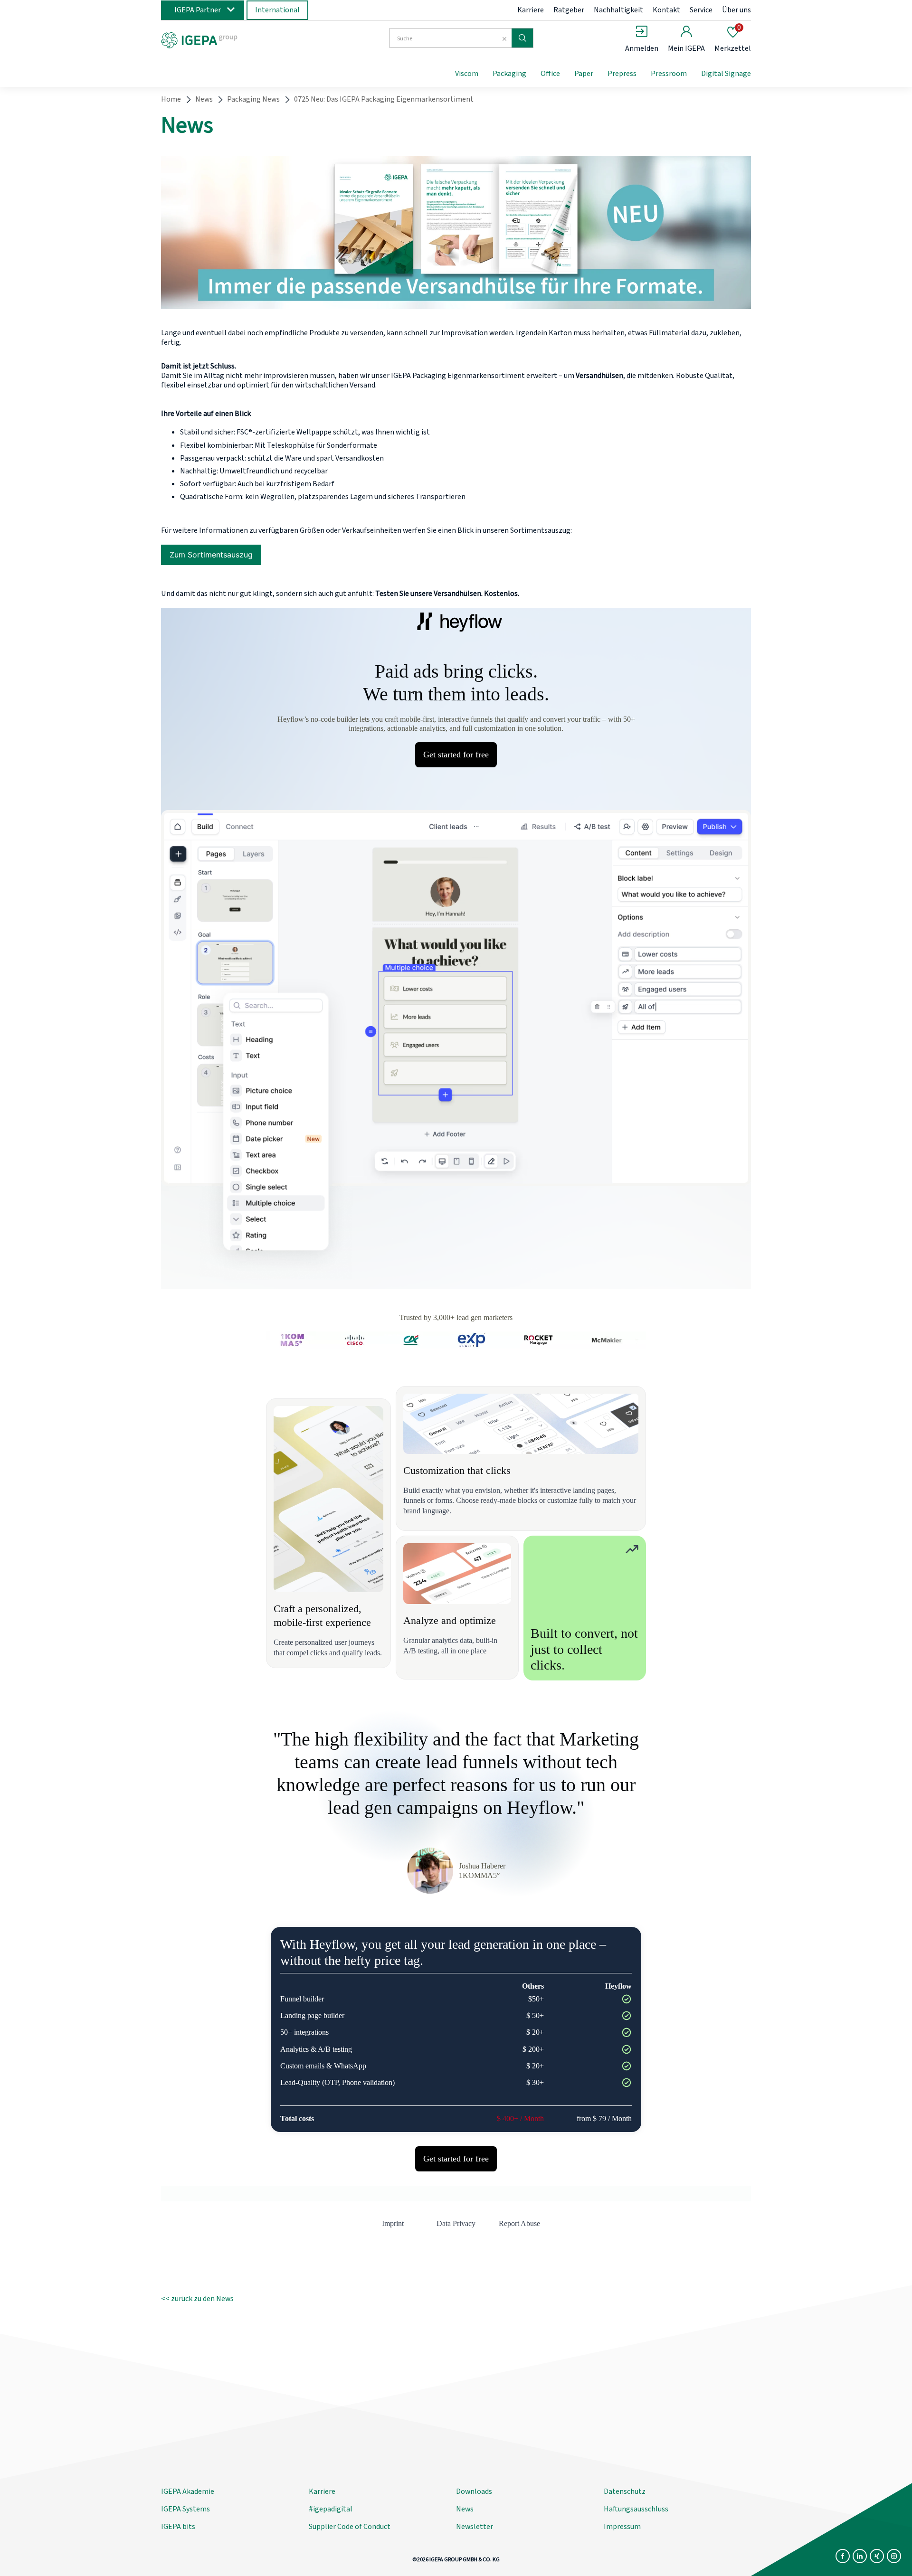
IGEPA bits (178, 2527)
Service (701, 10)
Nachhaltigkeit (618, 10)
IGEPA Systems (185, 2509)
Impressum (622, 2527)
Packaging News (253, 99)
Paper (584, 74)
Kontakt (666, 10)
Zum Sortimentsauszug (211, 555)
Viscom (467, 74)
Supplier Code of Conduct (350, 2527)
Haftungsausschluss (636, 2509)
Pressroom (669, 74)
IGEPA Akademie (188, 2491)
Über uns (736, 10)
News (204, 99)
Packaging (509, 74)
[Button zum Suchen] (522, 38)
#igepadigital (331, 2509)
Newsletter (475, 2527)
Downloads (474, 2491)
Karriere (531, 10)
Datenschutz (625, 2491)
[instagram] (894, 2556)
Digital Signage (726, 74)
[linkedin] (860, 2556)
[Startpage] (239, 39)
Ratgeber (569, 10)
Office (550, 74)
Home (171, 99)
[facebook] (843, 2556)
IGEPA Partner (198, 10)
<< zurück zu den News (197, 2299)
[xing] (877, 2556)
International (277, 10)
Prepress (622, 74)
